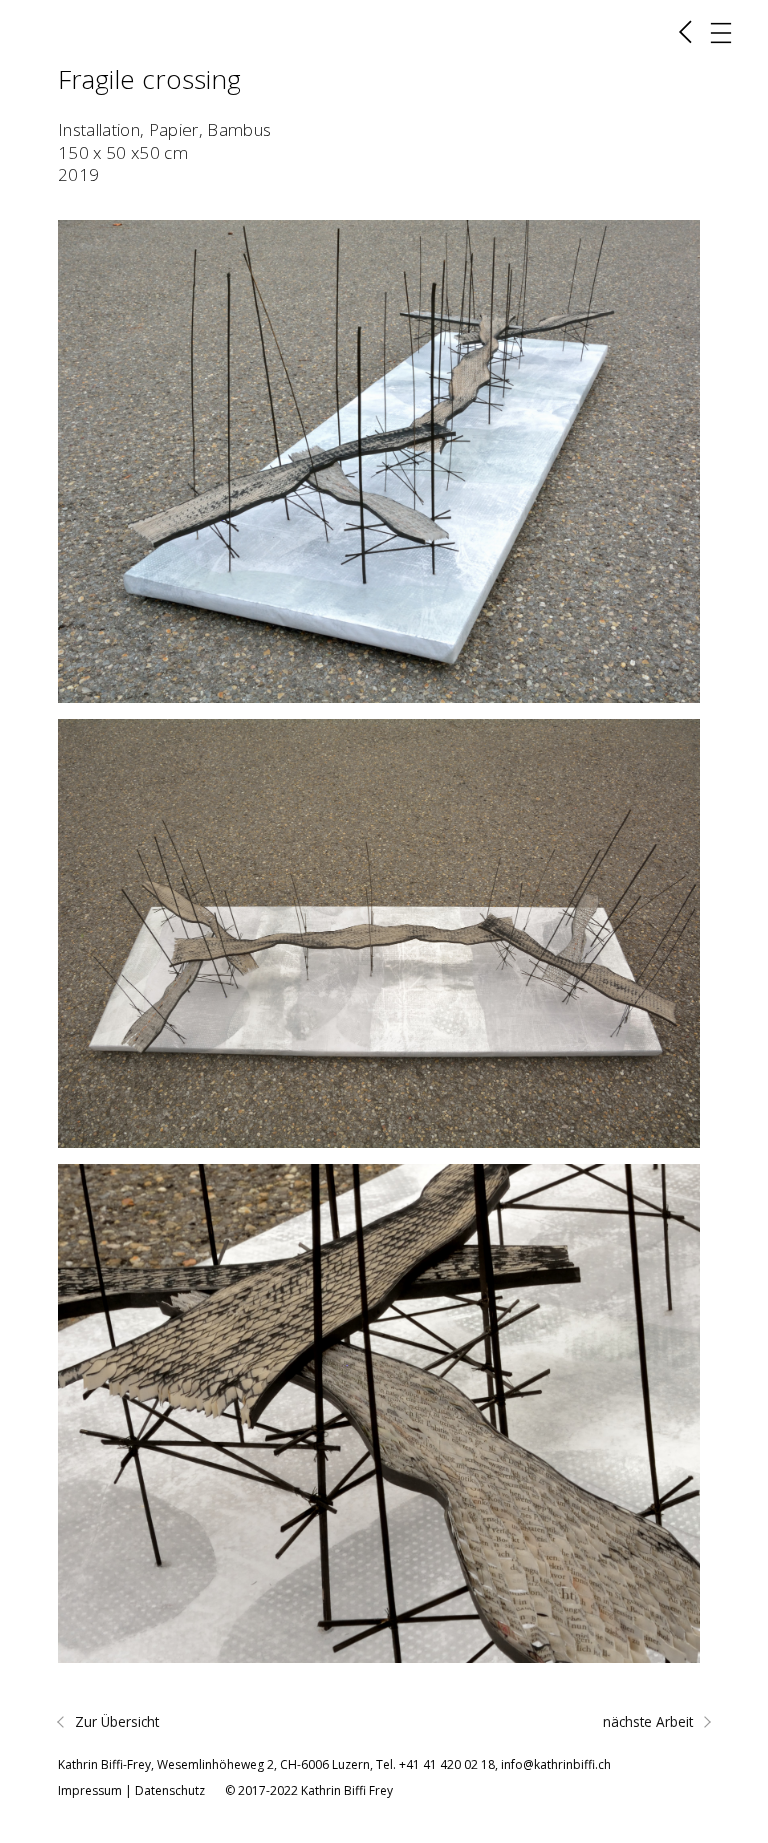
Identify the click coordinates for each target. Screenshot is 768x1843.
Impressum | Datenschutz (131, 1790)
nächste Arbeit (650, 1721)
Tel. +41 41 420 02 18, (438, 1764)
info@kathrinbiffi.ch (556, 1764)
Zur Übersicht (115, 1721)
